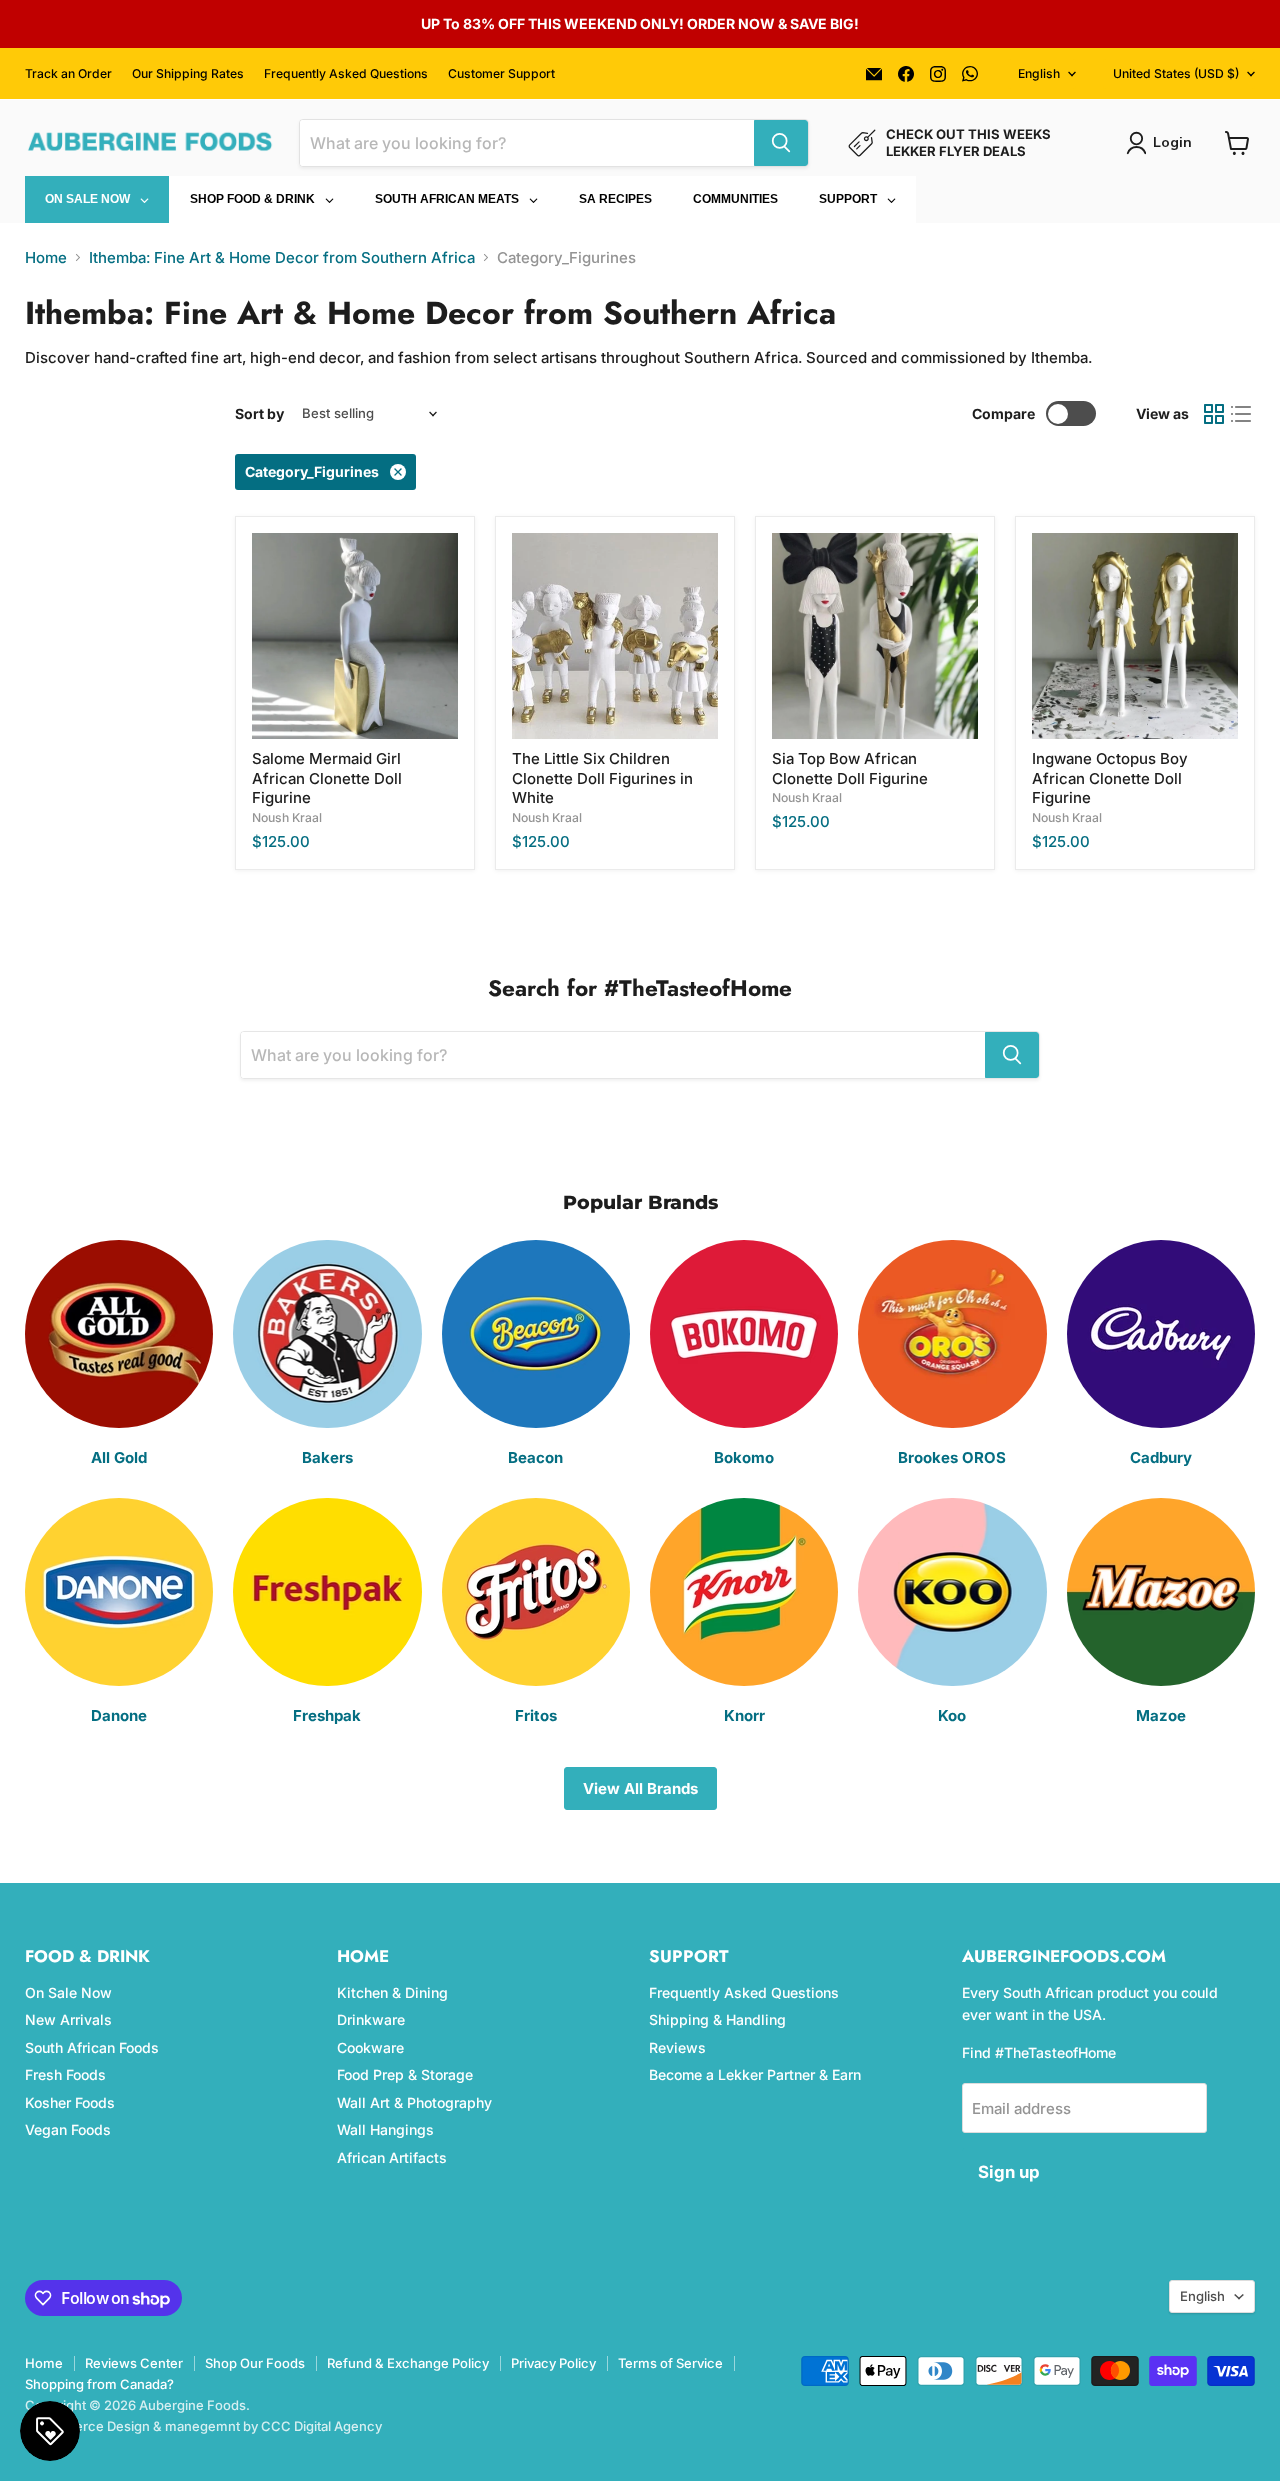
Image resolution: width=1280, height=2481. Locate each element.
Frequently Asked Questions (346, 74)
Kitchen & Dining (392, 1992)
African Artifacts (392, 2157)
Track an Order (68, 74)
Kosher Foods (70, 2102)
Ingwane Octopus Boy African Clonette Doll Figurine (1110, 778)
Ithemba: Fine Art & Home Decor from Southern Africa (282, 257)
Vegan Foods (68, 2129)
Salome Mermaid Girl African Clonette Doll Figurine (327, 778)
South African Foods (92, 2047)
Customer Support (501, 74)
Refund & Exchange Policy (408, 2363)
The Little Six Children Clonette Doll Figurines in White (602, 778)
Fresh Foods (65, 2074)
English (1039, 73)
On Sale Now (68, 1992)
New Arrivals (68, 2019)
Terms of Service (670, 2363)
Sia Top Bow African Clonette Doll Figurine (850, 768)
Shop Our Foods (255, 2363)
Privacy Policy (553, 2363)
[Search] (781, 143)
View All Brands (640, 1788)
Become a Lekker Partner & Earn (755, 2074)
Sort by (259, 414)
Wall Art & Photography (414, 2102)
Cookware (370, 2047)
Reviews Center (134, 2363)
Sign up (1009, 2172)
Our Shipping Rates (188, 74)
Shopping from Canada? (99, 2384)
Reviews (677, 2047)
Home (46, 257)
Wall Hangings (385, 2129)
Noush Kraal (287, 817)
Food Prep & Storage (405, 2074)
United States (1176, 73)
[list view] (1242, 414)
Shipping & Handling (717, 2019)
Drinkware (371, 2019)
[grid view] (1214, 414)
